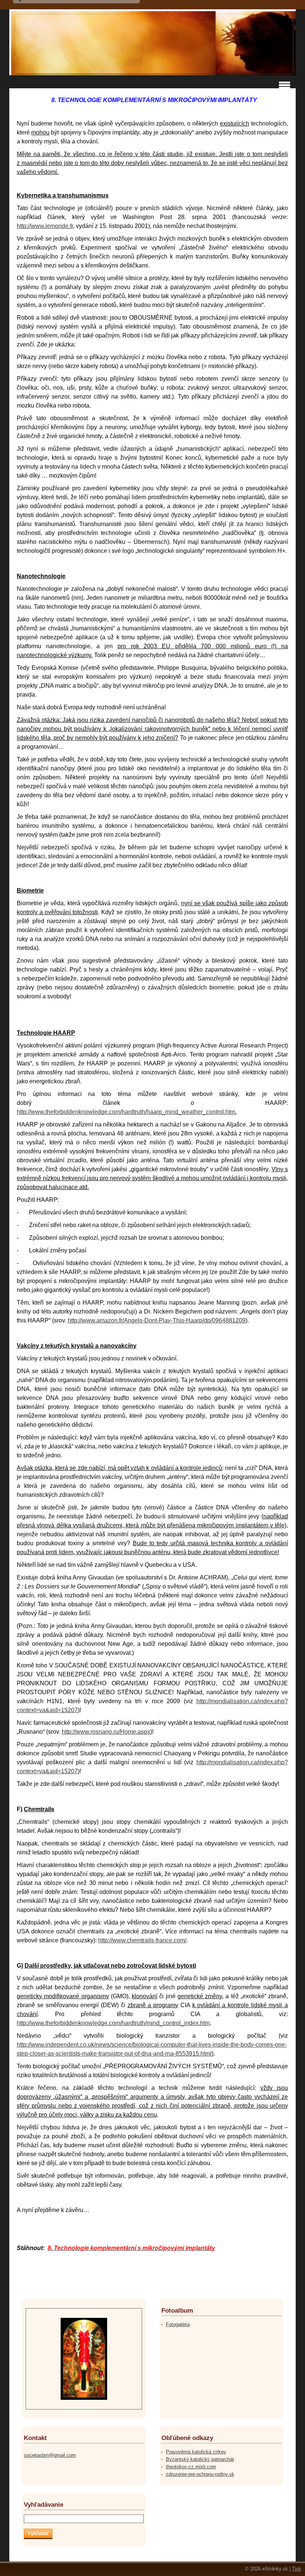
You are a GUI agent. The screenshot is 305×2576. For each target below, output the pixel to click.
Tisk (297, 2569)
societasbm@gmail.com (50, 2455)
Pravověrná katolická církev (196, 2452)
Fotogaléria (178, 2324)
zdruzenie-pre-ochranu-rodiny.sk (200, 2474)
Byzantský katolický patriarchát (200, 2459)
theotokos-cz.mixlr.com (191, 2467)
